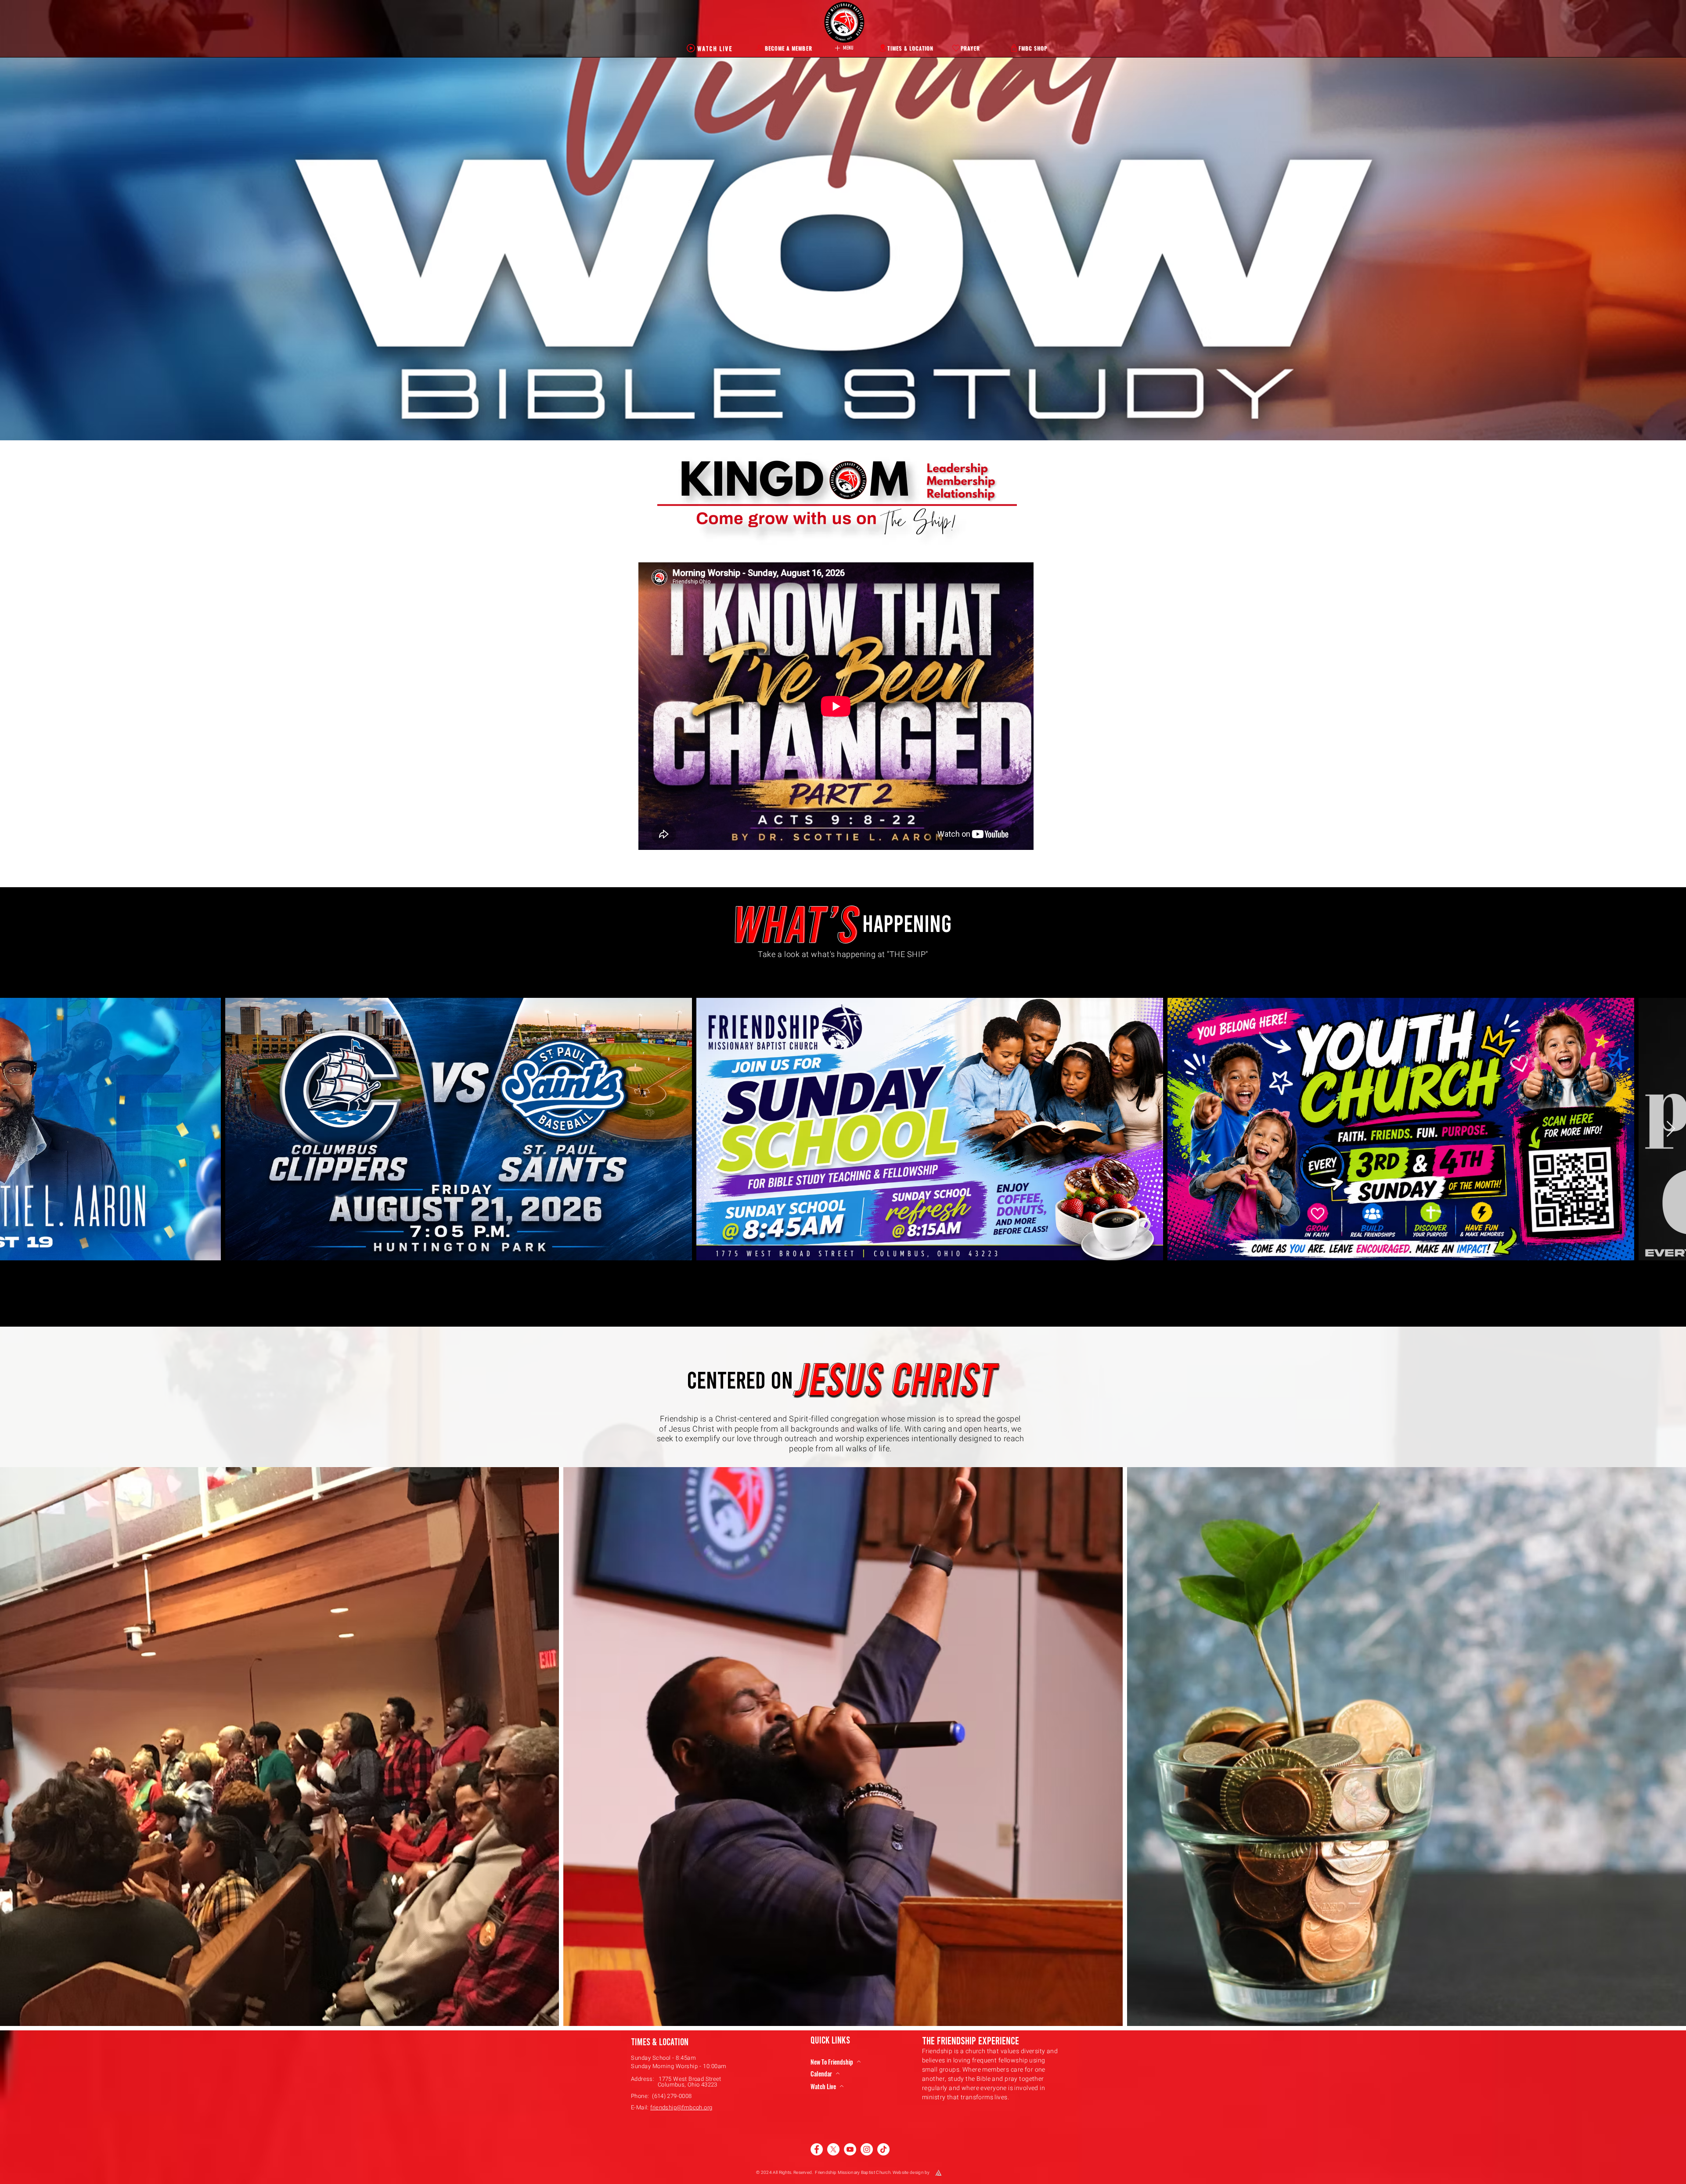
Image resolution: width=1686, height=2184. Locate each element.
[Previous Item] (15, 1129)
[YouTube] (850, 2149)
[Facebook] (817, 2149)
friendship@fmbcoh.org (681, 2107)
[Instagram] (867, 2149)
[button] (843, 48)
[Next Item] (1671, 1129)
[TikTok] (883, 2149)
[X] (833, 2149)
